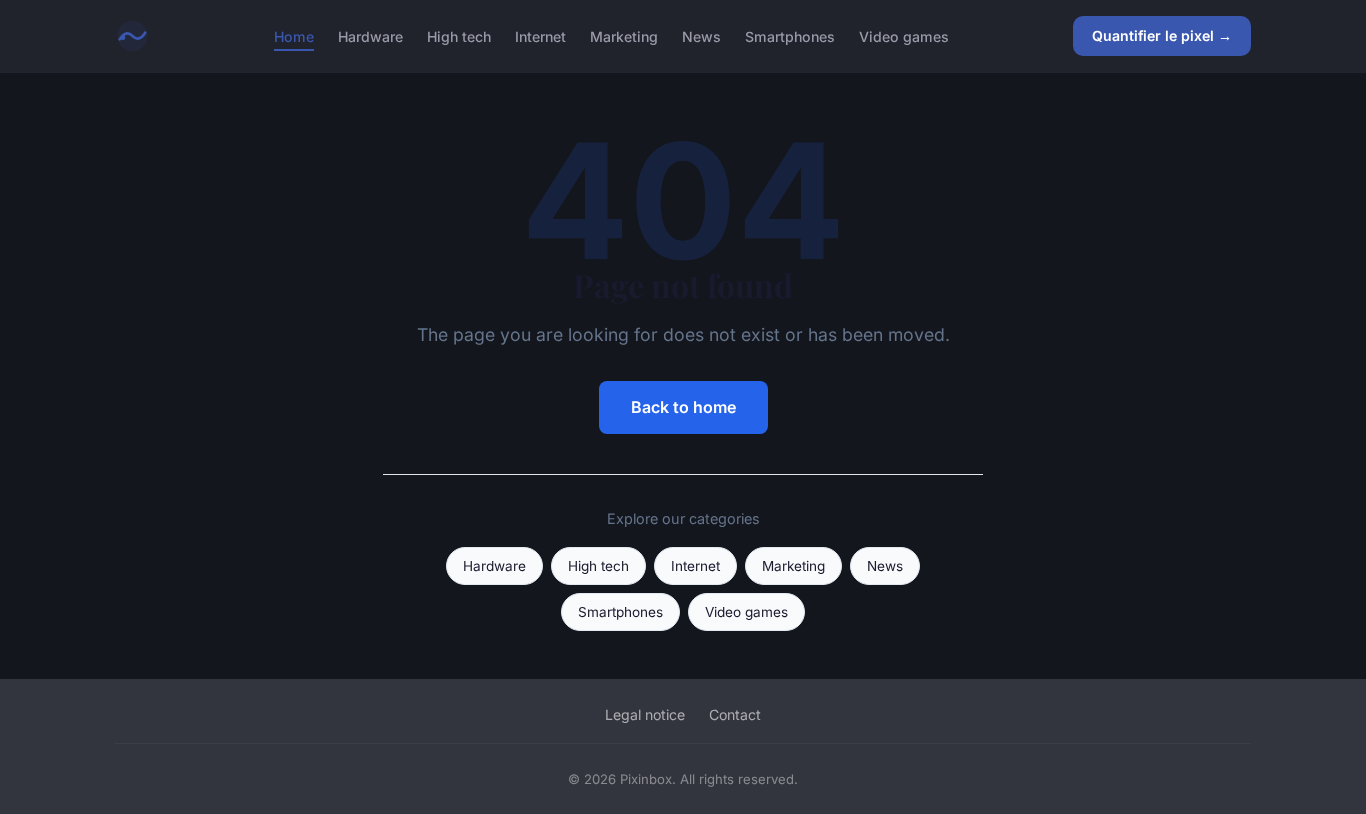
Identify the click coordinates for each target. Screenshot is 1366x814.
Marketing (624, 35)
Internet (540, 35)
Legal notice (645, 714)
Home (294, 35)
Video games (904, 35)
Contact (735, 714)
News (701, 35)
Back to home (683, 407)
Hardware (370, 35)
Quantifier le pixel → (1162, 35)
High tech (459, 35)
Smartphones (790, 35)
